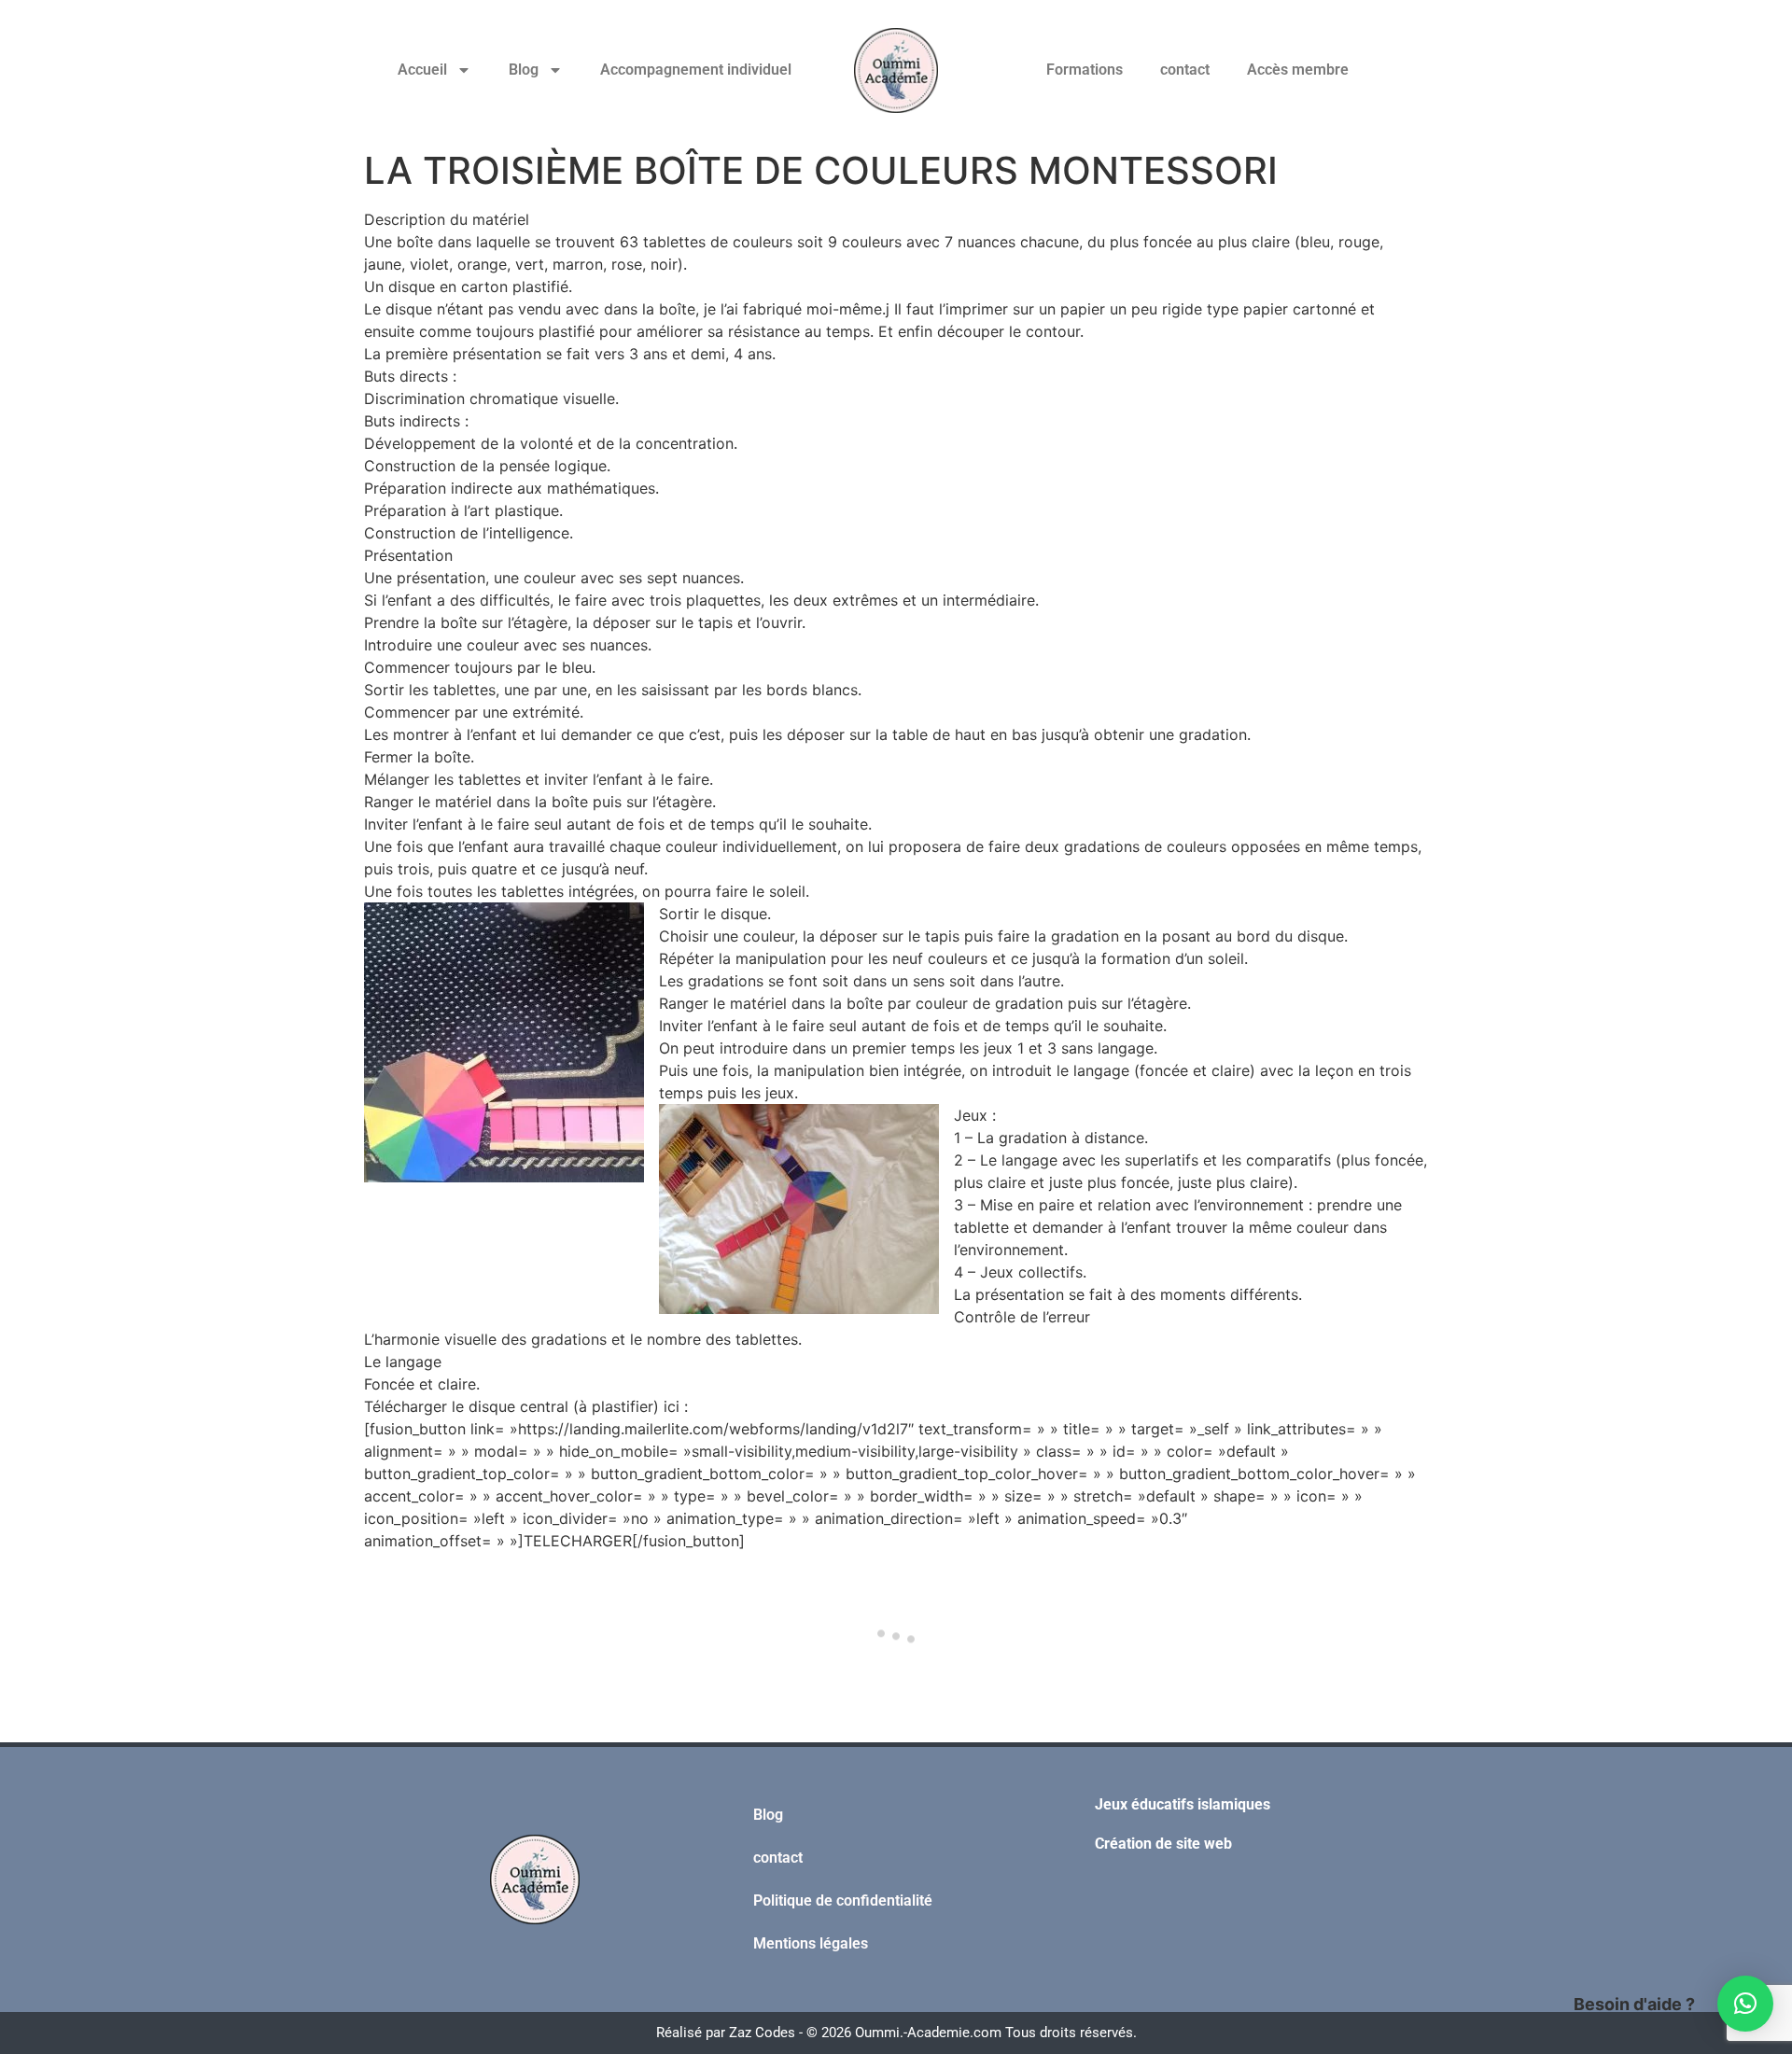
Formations (1085, 70)
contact (1185, 70)
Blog (524, 70)
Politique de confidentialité (843, 1900)
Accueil (422, 70)
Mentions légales (811, 1943)
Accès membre (1298, 70)
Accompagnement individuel (696, 70)
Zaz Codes (762, 2033)
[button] (1745, 2004)
